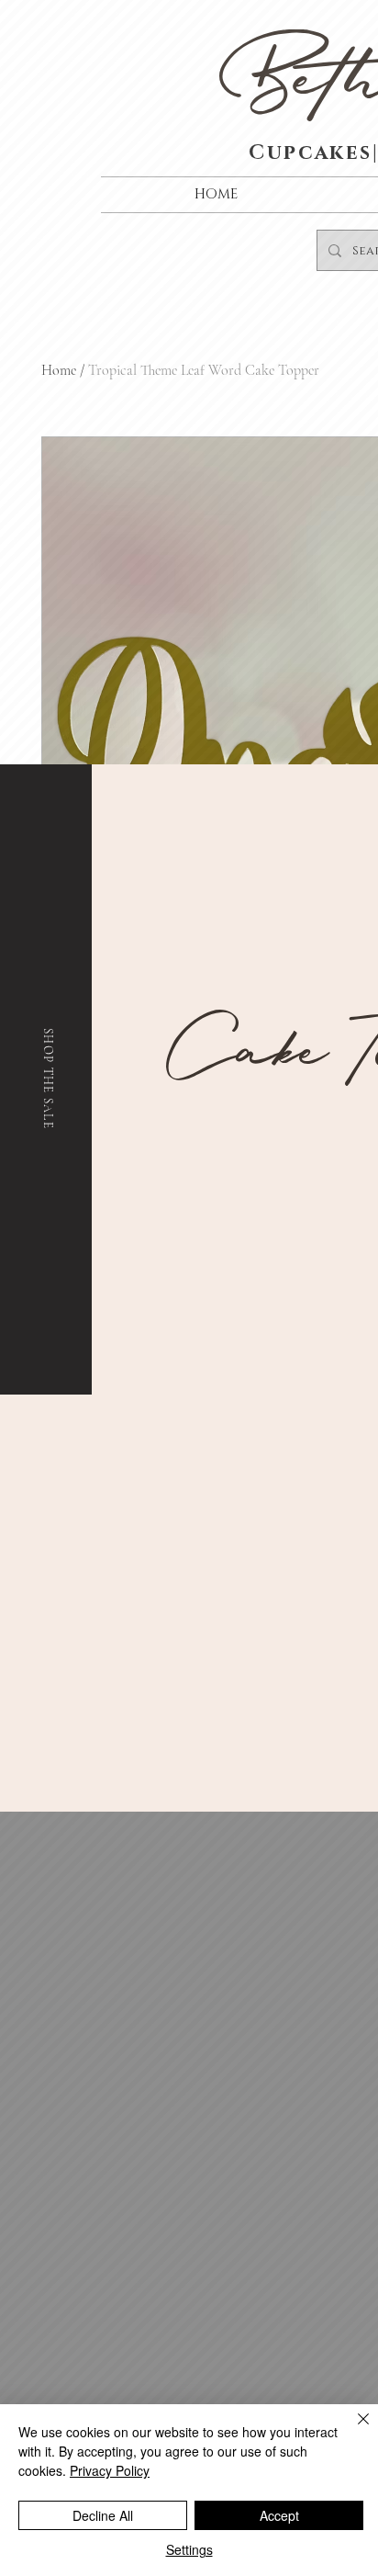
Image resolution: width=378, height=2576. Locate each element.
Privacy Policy (110, 2470)
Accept (279, 2515)
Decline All (103, 2515)
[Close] (352, 2430)
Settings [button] (189, 2549)
